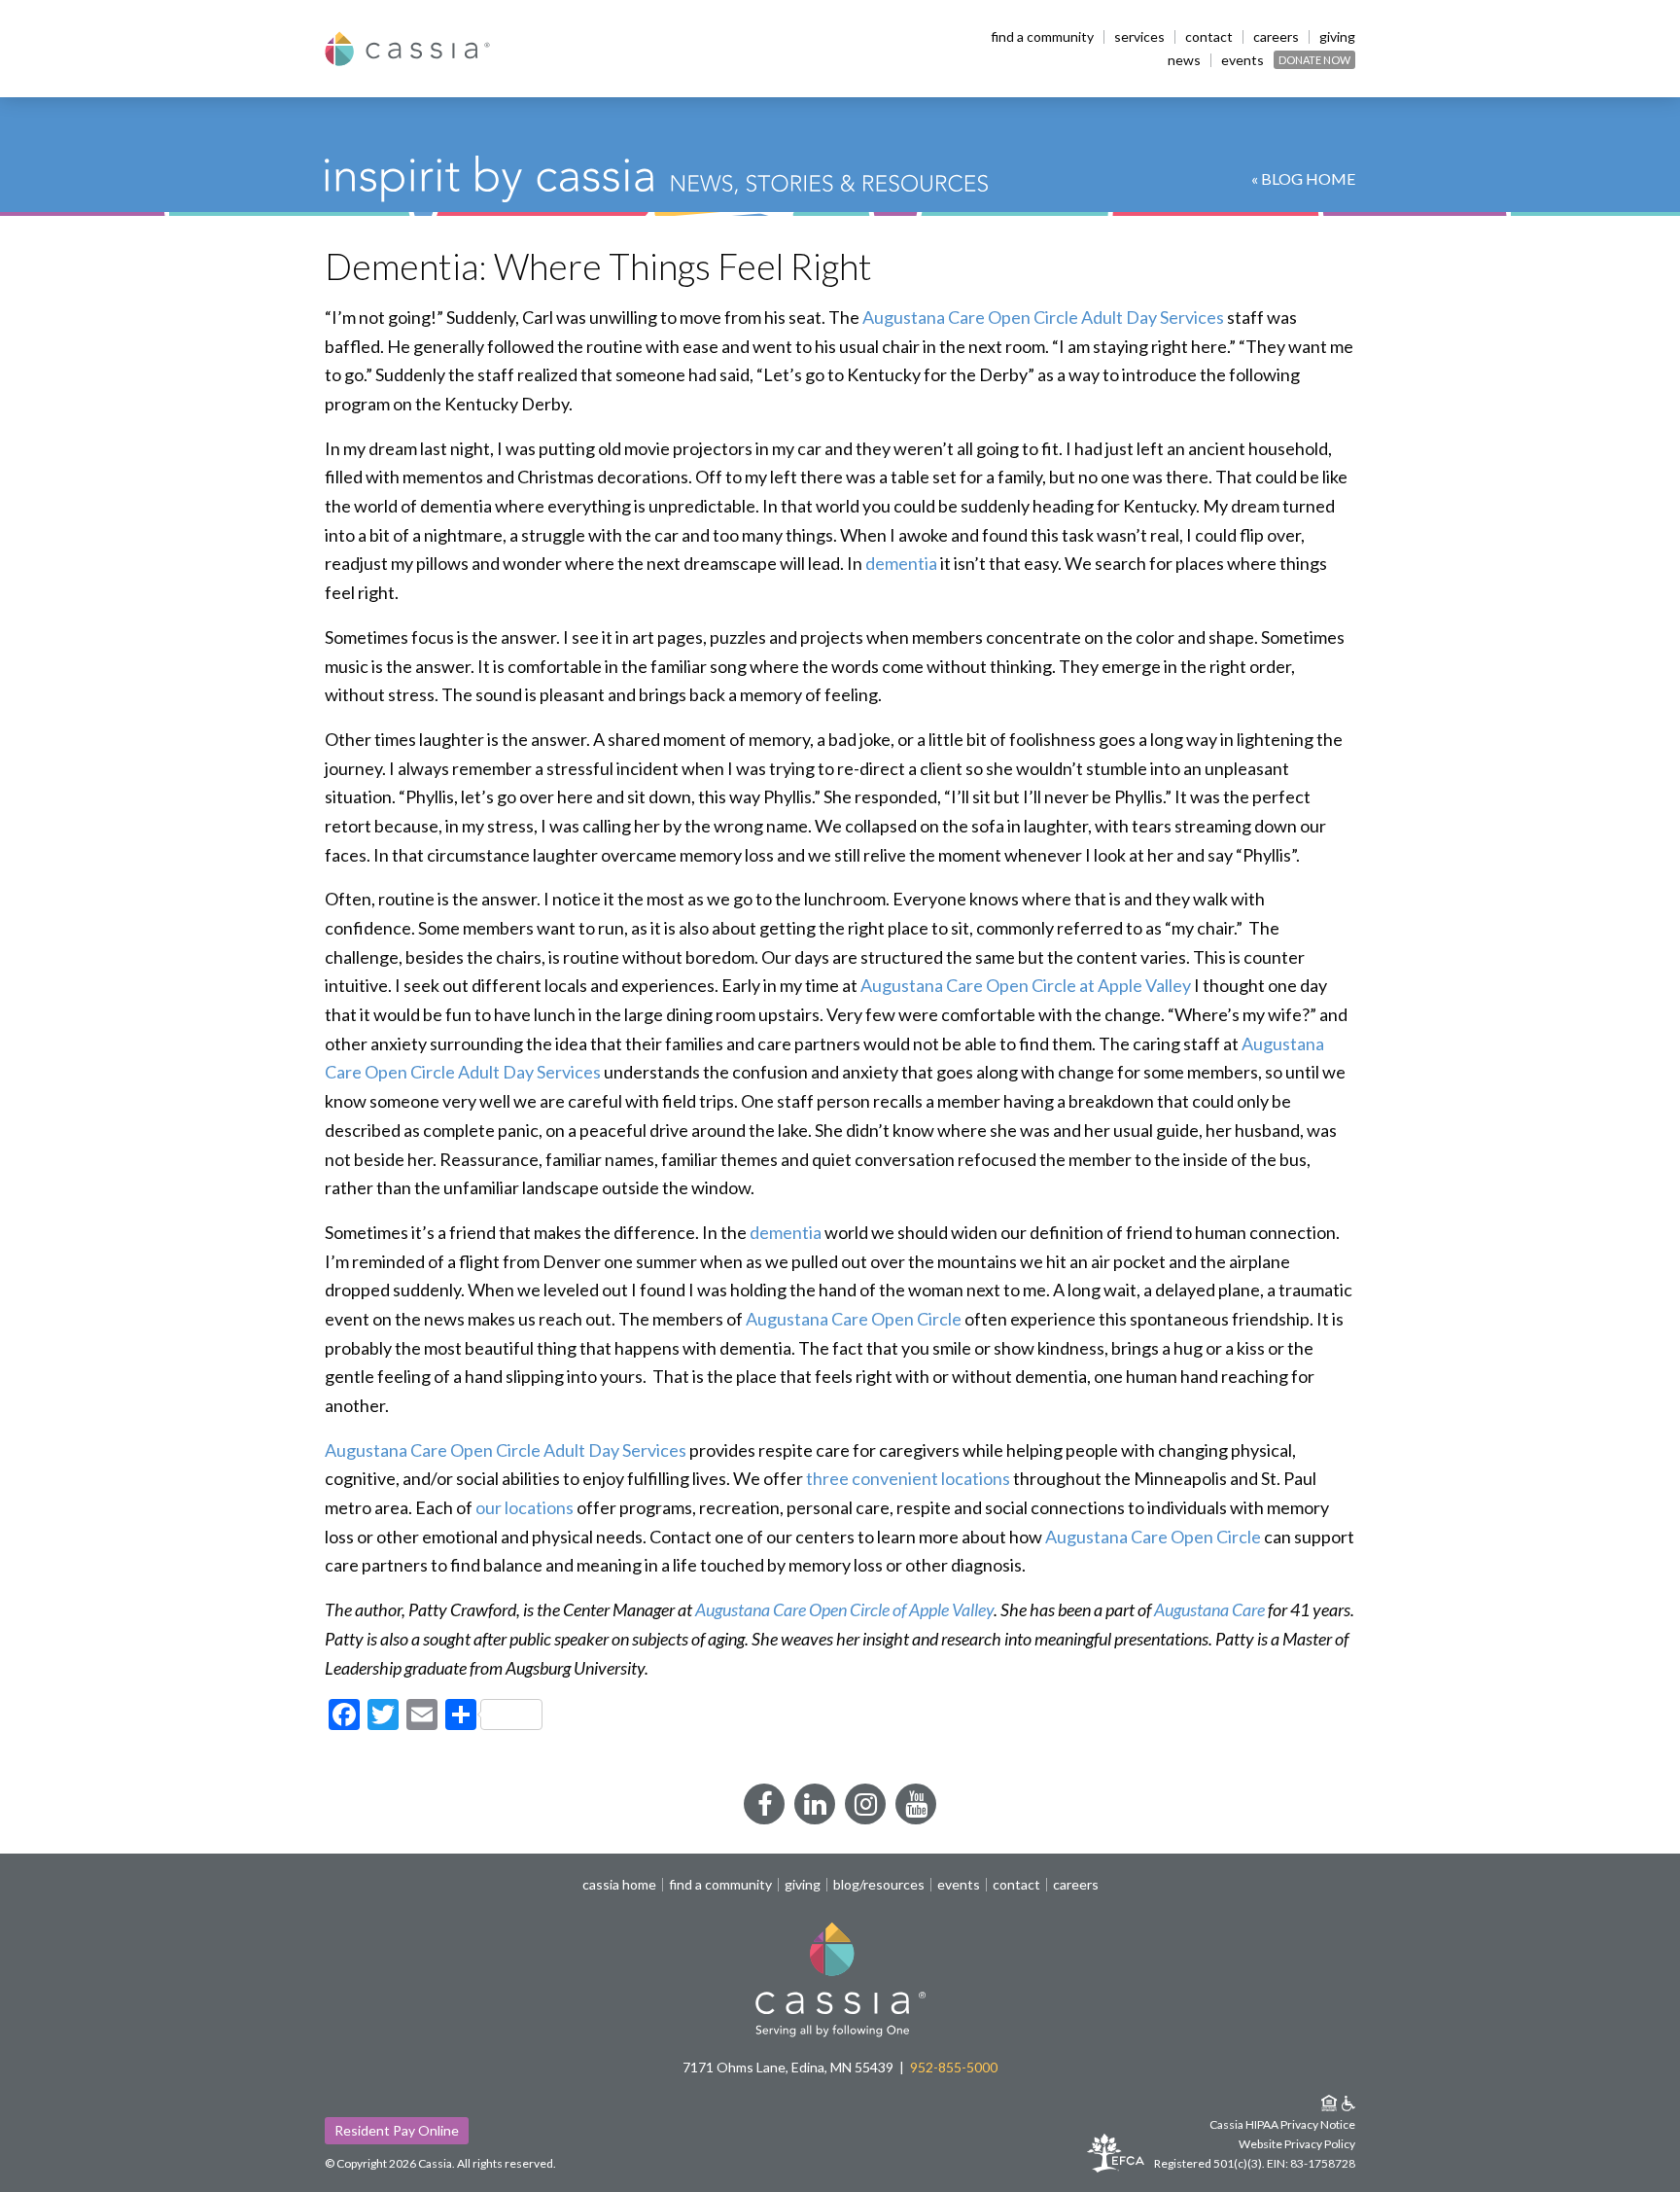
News (1184, 60)
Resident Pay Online (397, 2130)
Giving (1337, 37)
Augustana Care (1209, 1609)
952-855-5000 (954, 2067)
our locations (525, 1507)
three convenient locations (908, 1478)
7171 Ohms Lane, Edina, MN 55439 (788, 2067)
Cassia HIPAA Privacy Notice (1282, 2124)
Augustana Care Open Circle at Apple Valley (1026, 985)
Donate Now (1314, 60)
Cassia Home (619, 1885)
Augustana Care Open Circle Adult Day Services (1043, 317)
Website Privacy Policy (1297, 2144)
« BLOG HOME (1303, 178)
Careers (1276, 37)
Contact (1209, 37)
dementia (901, 563)
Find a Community (1042, 37)
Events (1242, 60)
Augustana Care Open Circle (854, 1319)
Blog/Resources (879, 1885)
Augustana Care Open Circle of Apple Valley (844, 1609)
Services (1139, 37)
